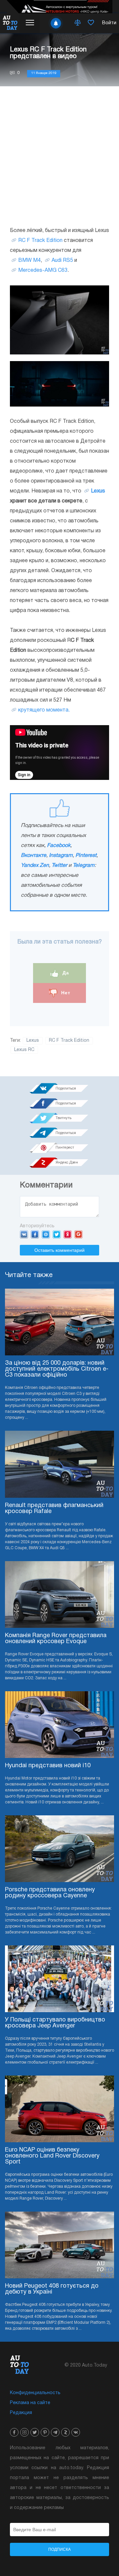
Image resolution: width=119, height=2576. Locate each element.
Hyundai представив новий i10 (48, 1766)
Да (65, 973)
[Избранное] (91, 23)
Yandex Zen (35, 866)
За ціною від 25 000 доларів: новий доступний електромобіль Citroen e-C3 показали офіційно (57, 1369)
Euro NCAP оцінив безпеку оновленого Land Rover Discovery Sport (52, 2156)
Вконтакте (34, 856)
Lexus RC (24, 1050)
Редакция (21, 2413)
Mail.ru (46, 1234)
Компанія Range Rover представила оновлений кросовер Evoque (56, 1639)
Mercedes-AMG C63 (43, 270)
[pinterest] (45, 2432)
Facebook (59, 846)
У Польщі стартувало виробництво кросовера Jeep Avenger (55, 2023)
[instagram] (24, 2432)
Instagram (61, 856)
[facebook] (14, 2432)
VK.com (24, 1234)
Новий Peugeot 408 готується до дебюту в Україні (52, 2289)
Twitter (59, 866)
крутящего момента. (44, 710)
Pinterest (86, 856)
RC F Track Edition (40, 241)
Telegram (84, 866)
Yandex (68, 1234)
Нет (65, 993)
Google (79, 1234)
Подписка (59, 2549)
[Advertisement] (59, 156)
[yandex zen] (65, 2432)
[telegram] (55, 2432)
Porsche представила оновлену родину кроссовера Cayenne (50, 1893)
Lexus (98, 491)
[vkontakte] (76, 2432)
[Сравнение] (78, 23)
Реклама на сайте (30, 2403)
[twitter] (35, 2432)
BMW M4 (29, 261)
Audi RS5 (62, 261)
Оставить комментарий (59, 1250)
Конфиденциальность (35, 2393)
